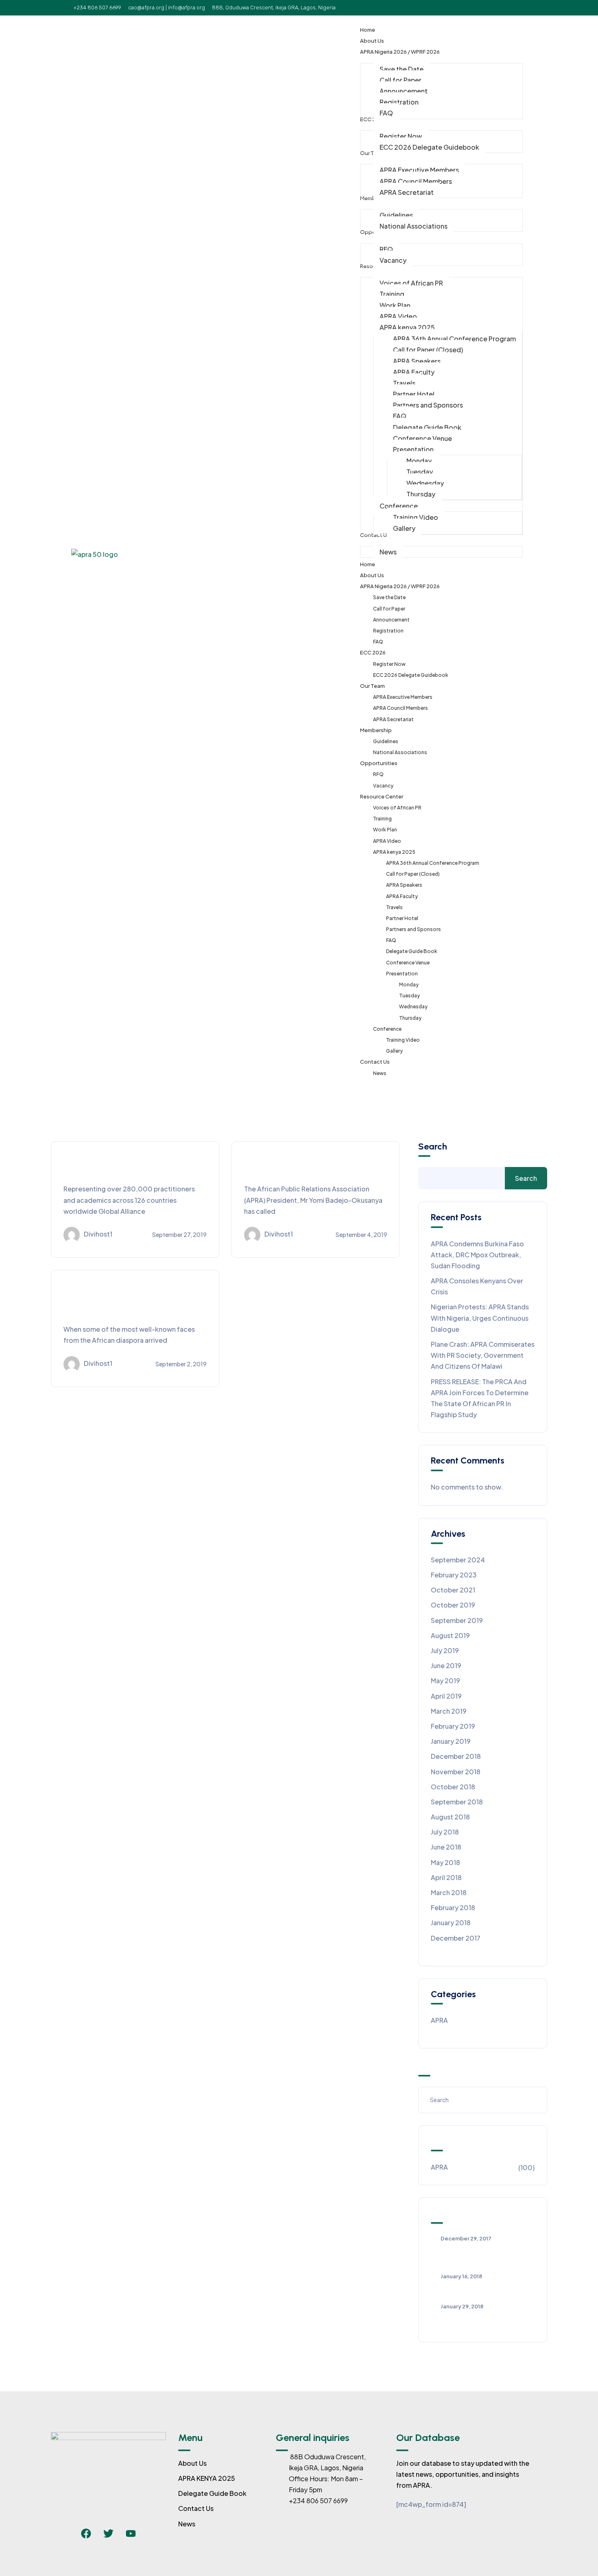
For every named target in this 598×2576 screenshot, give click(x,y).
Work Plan (385, 830)
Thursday (410, 1018)
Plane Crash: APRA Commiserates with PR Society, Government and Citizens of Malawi (483, 1355)
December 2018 (456, 1756)
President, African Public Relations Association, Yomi (473, 2322)
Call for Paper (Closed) (413, 874)
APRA (439, 2020)
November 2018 (456, 1772)
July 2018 (445, 1832)
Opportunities (379, 763)
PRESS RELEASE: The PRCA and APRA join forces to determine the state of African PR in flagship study (480, 1398)
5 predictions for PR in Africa (475, 2288)
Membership (376, 730)
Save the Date (389, 597)
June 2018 (446, 1847)
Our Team (372, 686)
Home (368, 564)
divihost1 (98, 1234)
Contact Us (375, 1062)
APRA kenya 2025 (394, 852)
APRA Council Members (400, 708)
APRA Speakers (404, 885)
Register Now (389, 664)
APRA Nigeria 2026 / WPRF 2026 (400, 586)
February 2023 (454, 1575)
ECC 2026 (373, 652)
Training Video (403, 1040)
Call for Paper (389, 609)
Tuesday (409, 996)
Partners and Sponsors (414, 929)
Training (382, 819)
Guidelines (386, 741)
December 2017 (456, 1938)
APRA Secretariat (393, 719)
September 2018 (457, 1802)
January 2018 (451, 1923)
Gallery (394, 1051)
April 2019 (446, 1696)
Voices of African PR (397, 808)
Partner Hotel (402, 918)
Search (433, 1147)
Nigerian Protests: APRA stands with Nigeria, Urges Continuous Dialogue (480, 1318)
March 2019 (449, 1711)
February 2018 (453, 1907)
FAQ (378, 642)
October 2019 (453, 1605)
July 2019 (445, 1650)
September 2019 (457, 1620)
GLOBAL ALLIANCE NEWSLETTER (106, 1167)
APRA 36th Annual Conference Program (433, 863)
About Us (372, 575)
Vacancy (383, 786)
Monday (409, 985)
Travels (394, 907)
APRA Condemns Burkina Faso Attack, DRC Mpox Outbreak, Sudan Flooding (477, 1255)
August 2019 (450, 1635)
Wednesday (413, 1007)
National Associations (400, 752)
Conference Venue (408, 963)
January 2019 (451, 1741)
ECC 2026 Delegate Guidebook (411, 675)
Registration (388, 631)
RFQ (378, 774)
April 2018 (446, 1877)
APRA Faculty (402, 896)
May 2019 (445, 1681)
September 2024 (458, 1560)
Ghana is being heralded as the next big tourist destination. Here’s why (132, 1302)
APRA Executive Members (403, 697)
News (380, 1073)
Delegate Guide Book (412, 951)
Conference (387, 1029)
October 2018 (453, 1787)
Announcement (391, 620)
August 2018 (450, 1817)
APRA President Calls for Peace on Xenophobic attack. (312, 1167)
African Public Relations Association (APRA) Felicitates (478, 2254)
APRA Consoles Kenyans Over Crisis (477, 1286)
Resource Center (382, 796)
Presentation (402, 974)
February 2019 (453, 1726)
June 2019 (446, 1665)
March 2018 (449, 1892)
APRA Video (387, 841)
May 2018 (445, 1862)
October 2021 (453, 1590)
